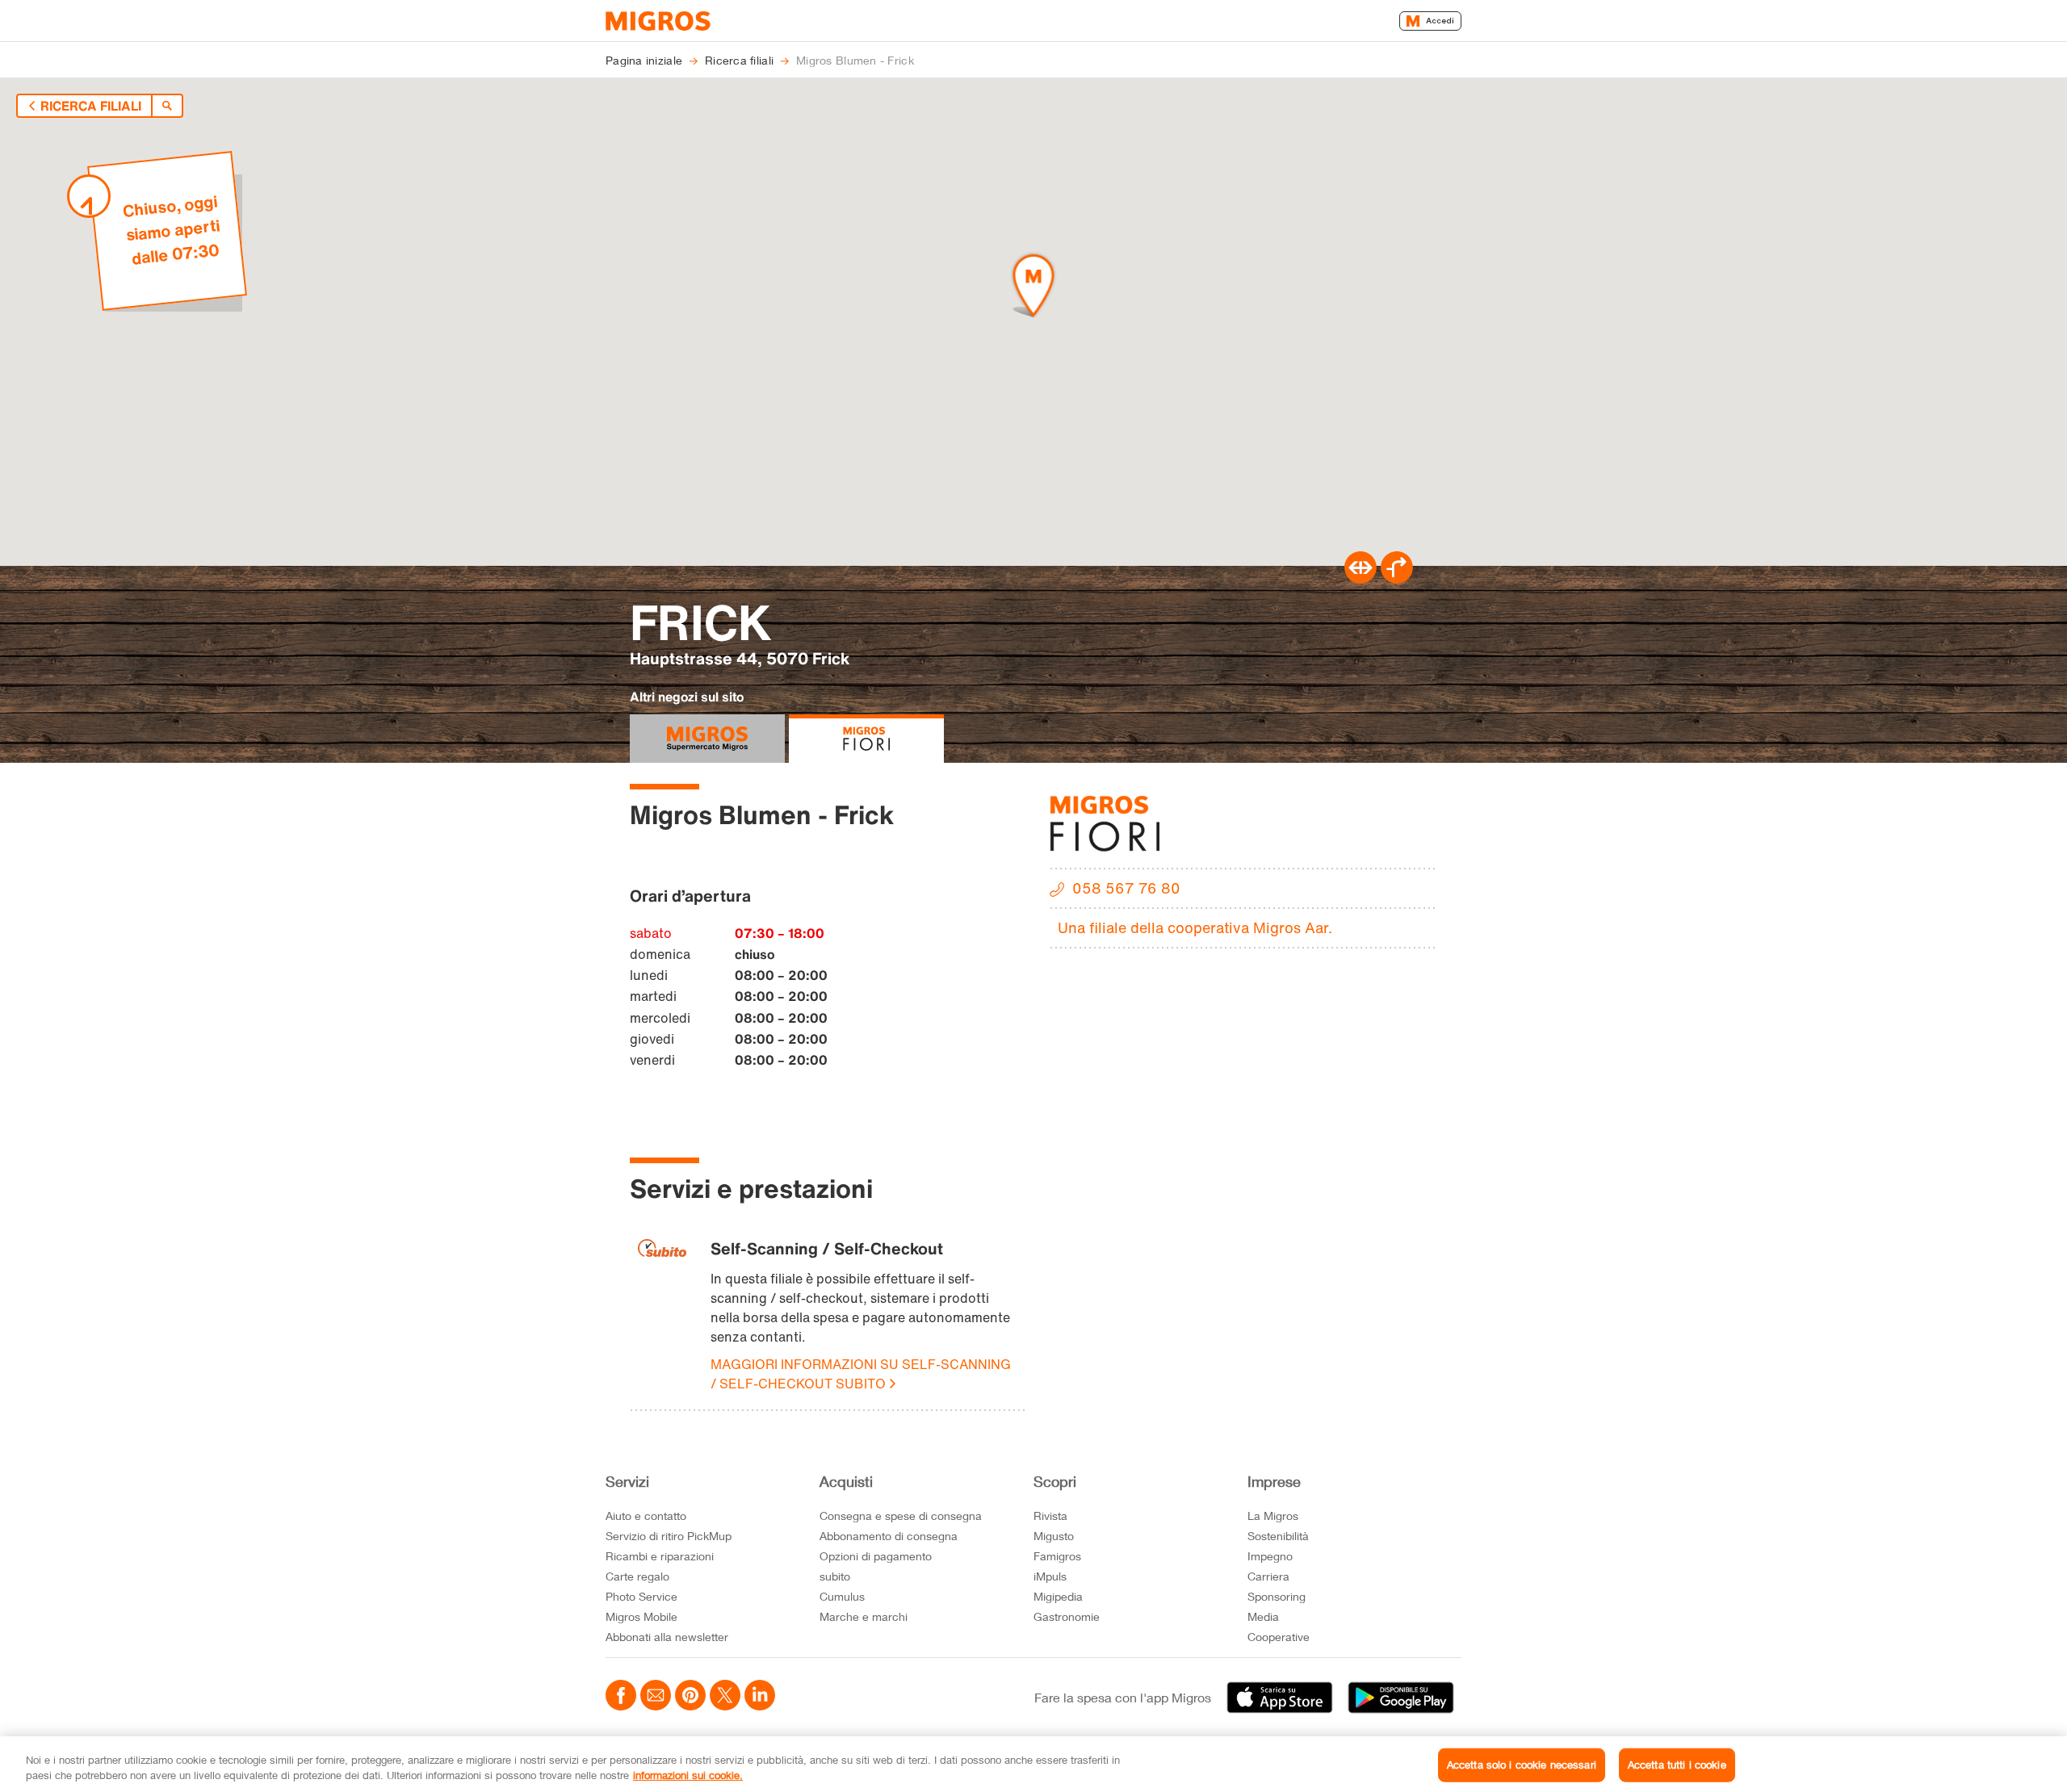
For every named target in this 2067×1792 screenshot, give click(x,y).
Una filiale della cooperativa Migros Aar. (1195, 927)
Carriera (1268, 1576)
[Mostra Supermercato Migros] (707, 739)
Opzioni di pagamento (876, 1556)
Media (1263, 1616)
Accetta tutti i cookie (1677, 1765)
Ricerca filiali (91, 106)
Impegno (1270, 1556)
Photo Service (641, 1596)
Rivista (1050, 1516)
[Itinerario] (1361, 579)
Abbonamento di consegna (889, 1536)
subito (835, 1576)
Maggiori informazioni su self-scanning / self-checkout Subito (861, 1374)
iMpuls (1050, 1576)
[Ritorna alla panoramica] (167, 106)
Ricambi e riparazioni (660, 1556)
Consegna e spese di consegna (901, 1516)
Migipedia (1058, 1596)
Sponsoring (1277, 1596)
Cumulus (842, 1596)
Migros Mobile (641, 1616)
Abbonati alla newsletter (667, 1637)
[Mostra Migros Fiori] (866, 739)
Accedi (1440, 21)
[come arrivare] (1397, 579)
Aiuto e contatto (646, 1516)
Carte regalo (637, 1576)
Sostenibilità (1278, 1536)
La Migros (1273, 1516)
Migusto (1054, 1536)
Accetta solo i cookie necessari (1522, 1765)
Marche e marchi (864, 1616)
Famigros (1057, 1556)
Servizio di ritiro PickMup (669, 1536)
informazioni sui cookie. (688, 1775)
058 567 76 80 (1126, 888)
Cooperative (1279, 1637)
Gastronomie (1067, 1616)
